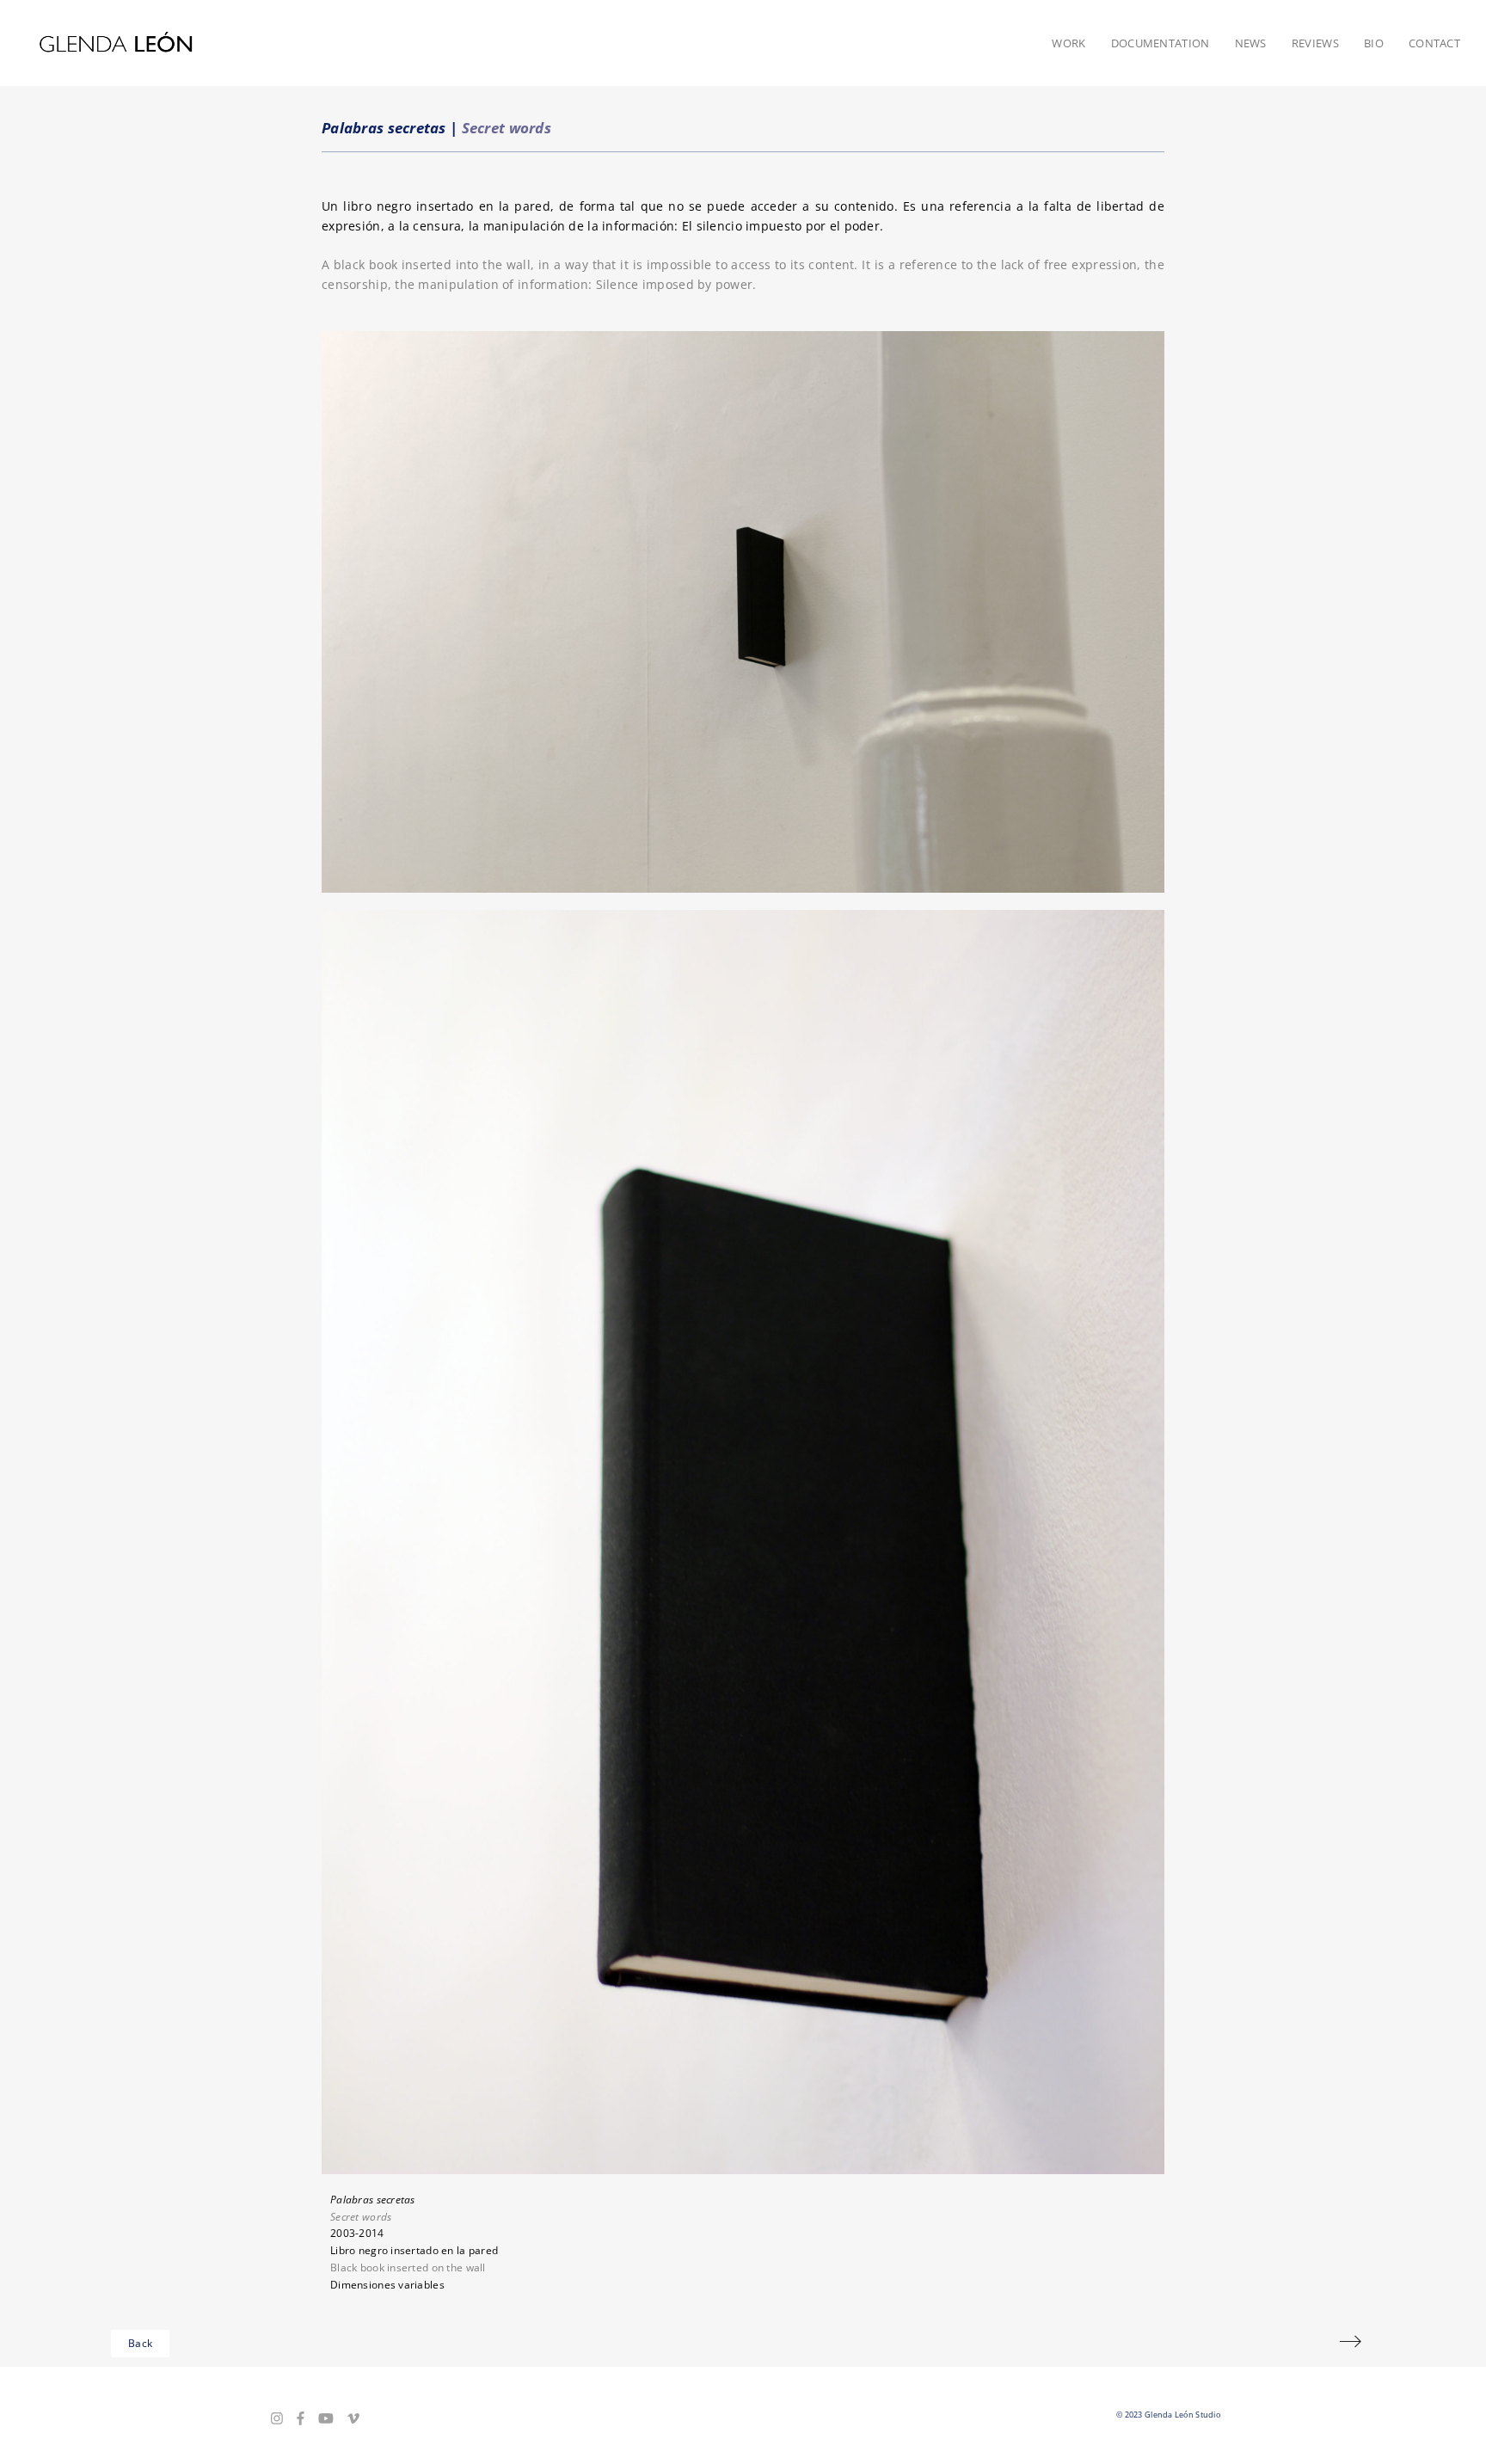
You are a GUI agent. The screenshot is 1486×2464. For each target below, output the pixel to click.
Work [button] (1068, 43)
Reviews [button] (1315, 43)
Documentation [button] (1161, 43)
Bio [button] (1374, 43)
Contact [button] (1434, 43)
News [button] (1251, 43)
